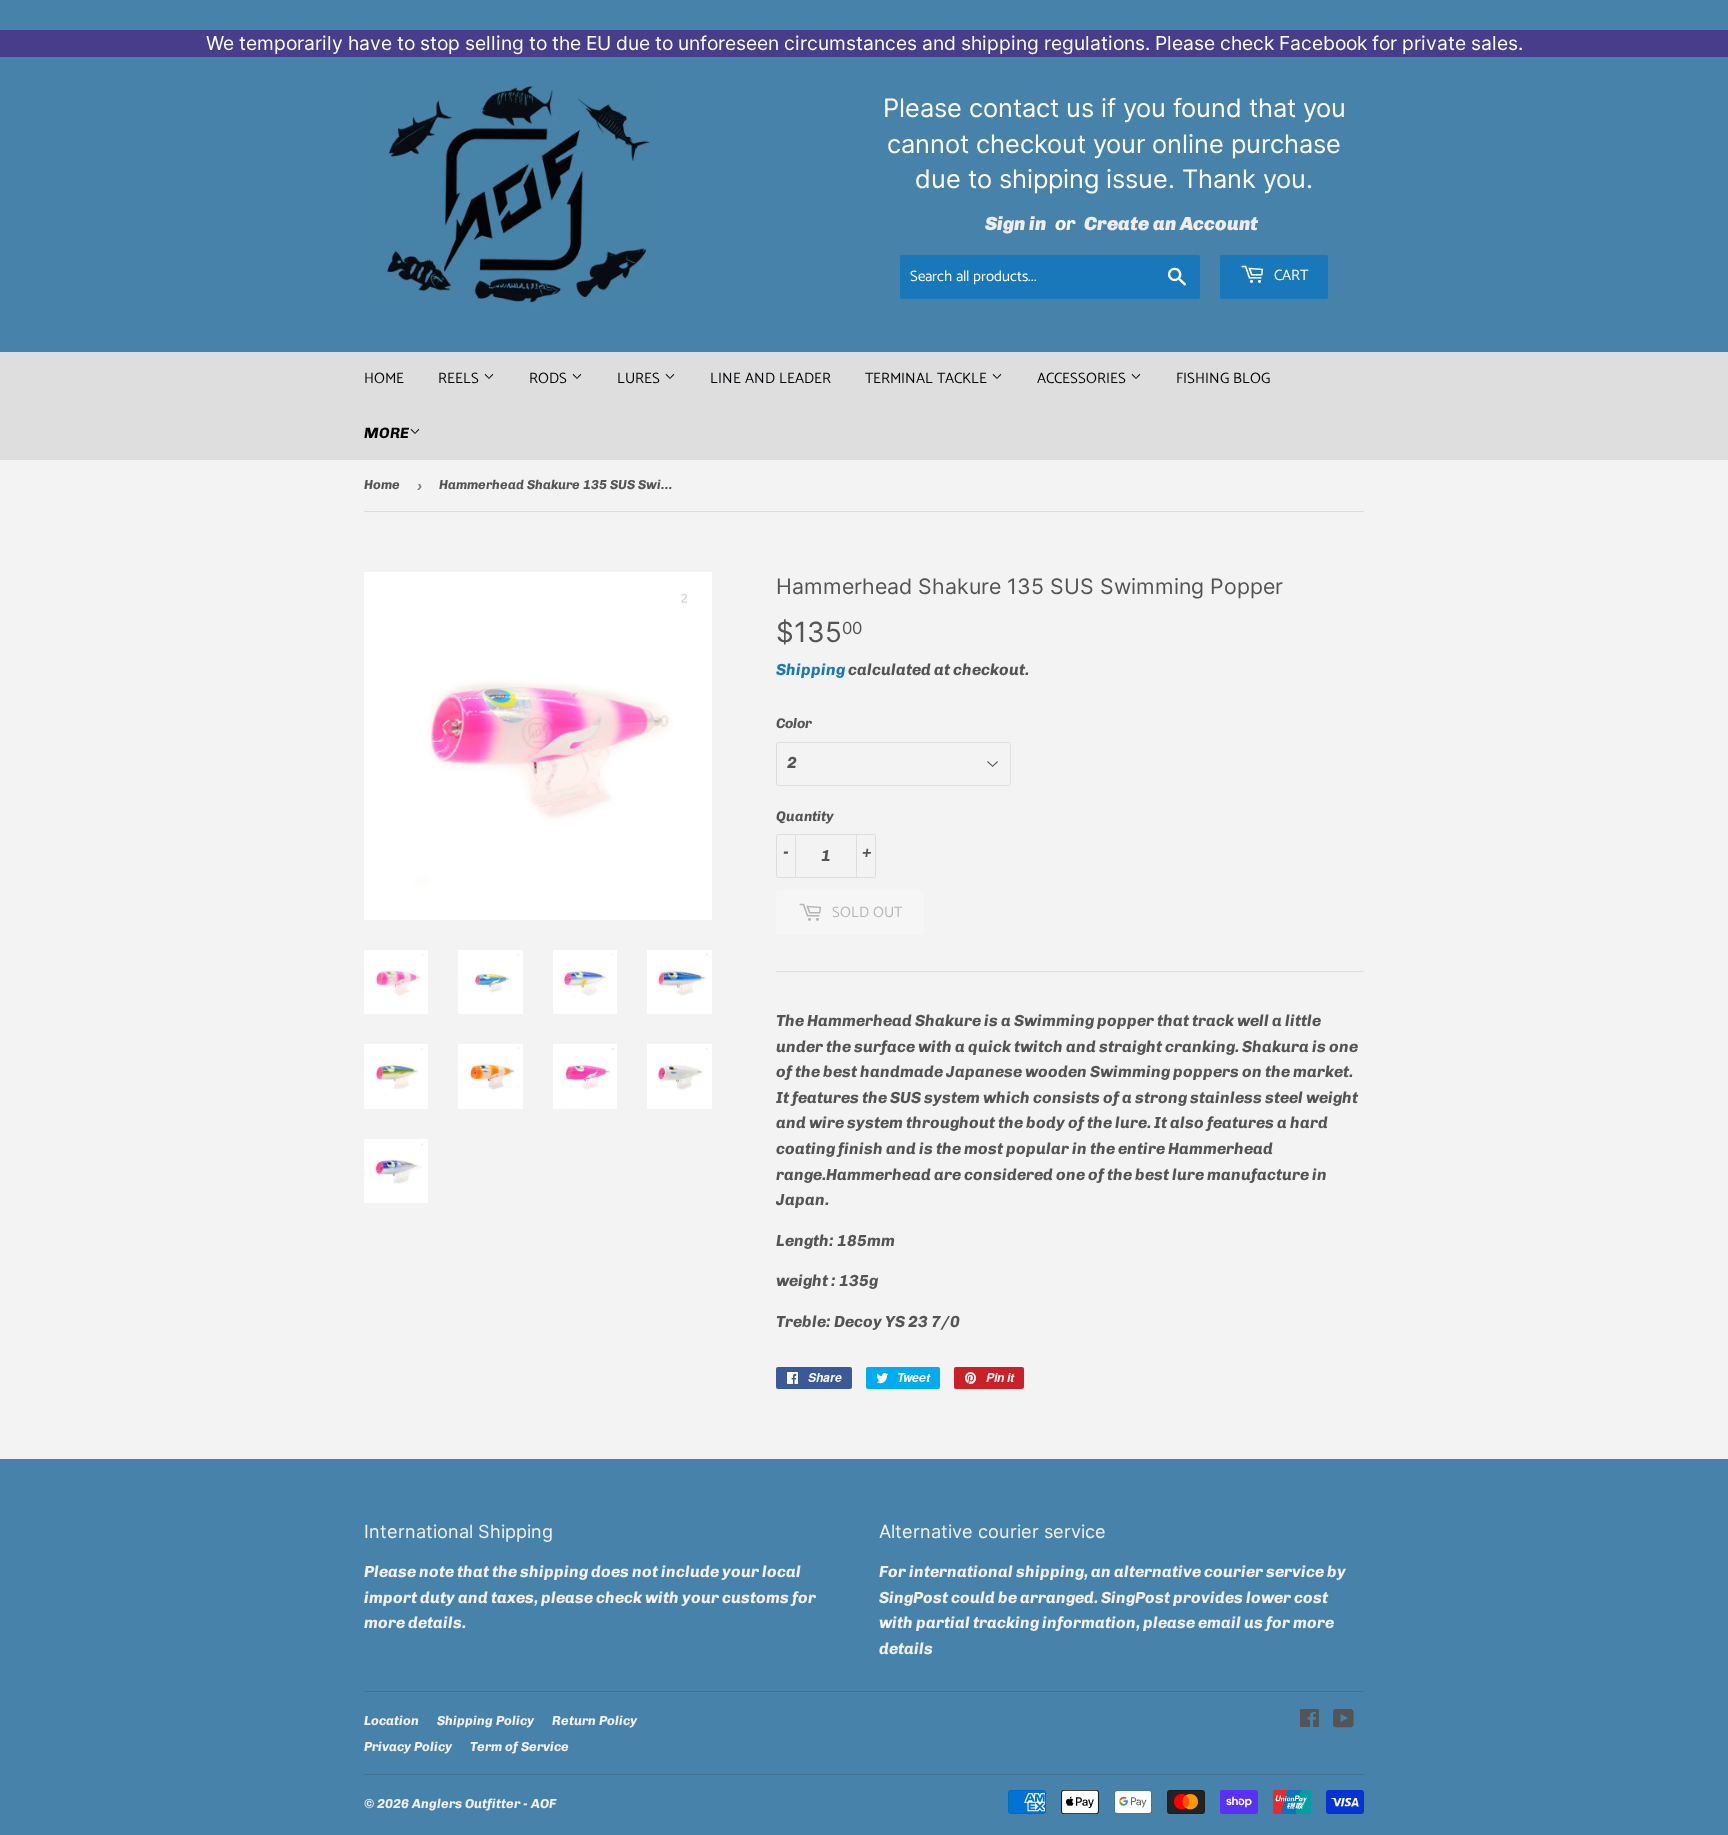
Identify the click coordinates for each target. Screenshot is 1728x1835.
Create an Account (1171, 223)
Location (391, 1720)
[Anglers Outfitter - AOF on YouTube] (1343, 1720)
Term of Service (519, 1746)
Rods (550, 378)
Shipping (810, 669)
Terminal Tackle (928, 378)
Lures (640, 378)
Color (794, 723)
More (386, 433)
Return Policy (594, 1720)
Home (384, 378)
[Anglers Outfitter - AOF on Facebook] (1309, 1720)
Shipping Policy (485, 1720)
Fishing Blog (1223, 378)
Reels (460, 378)
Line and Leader (770, 378)
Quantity (805, 816)
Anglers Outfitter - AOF (484, 1803)
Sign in (1015, 223)
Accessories (1083, 378)
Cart (1289, 275)
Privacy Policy (408, 1746)
